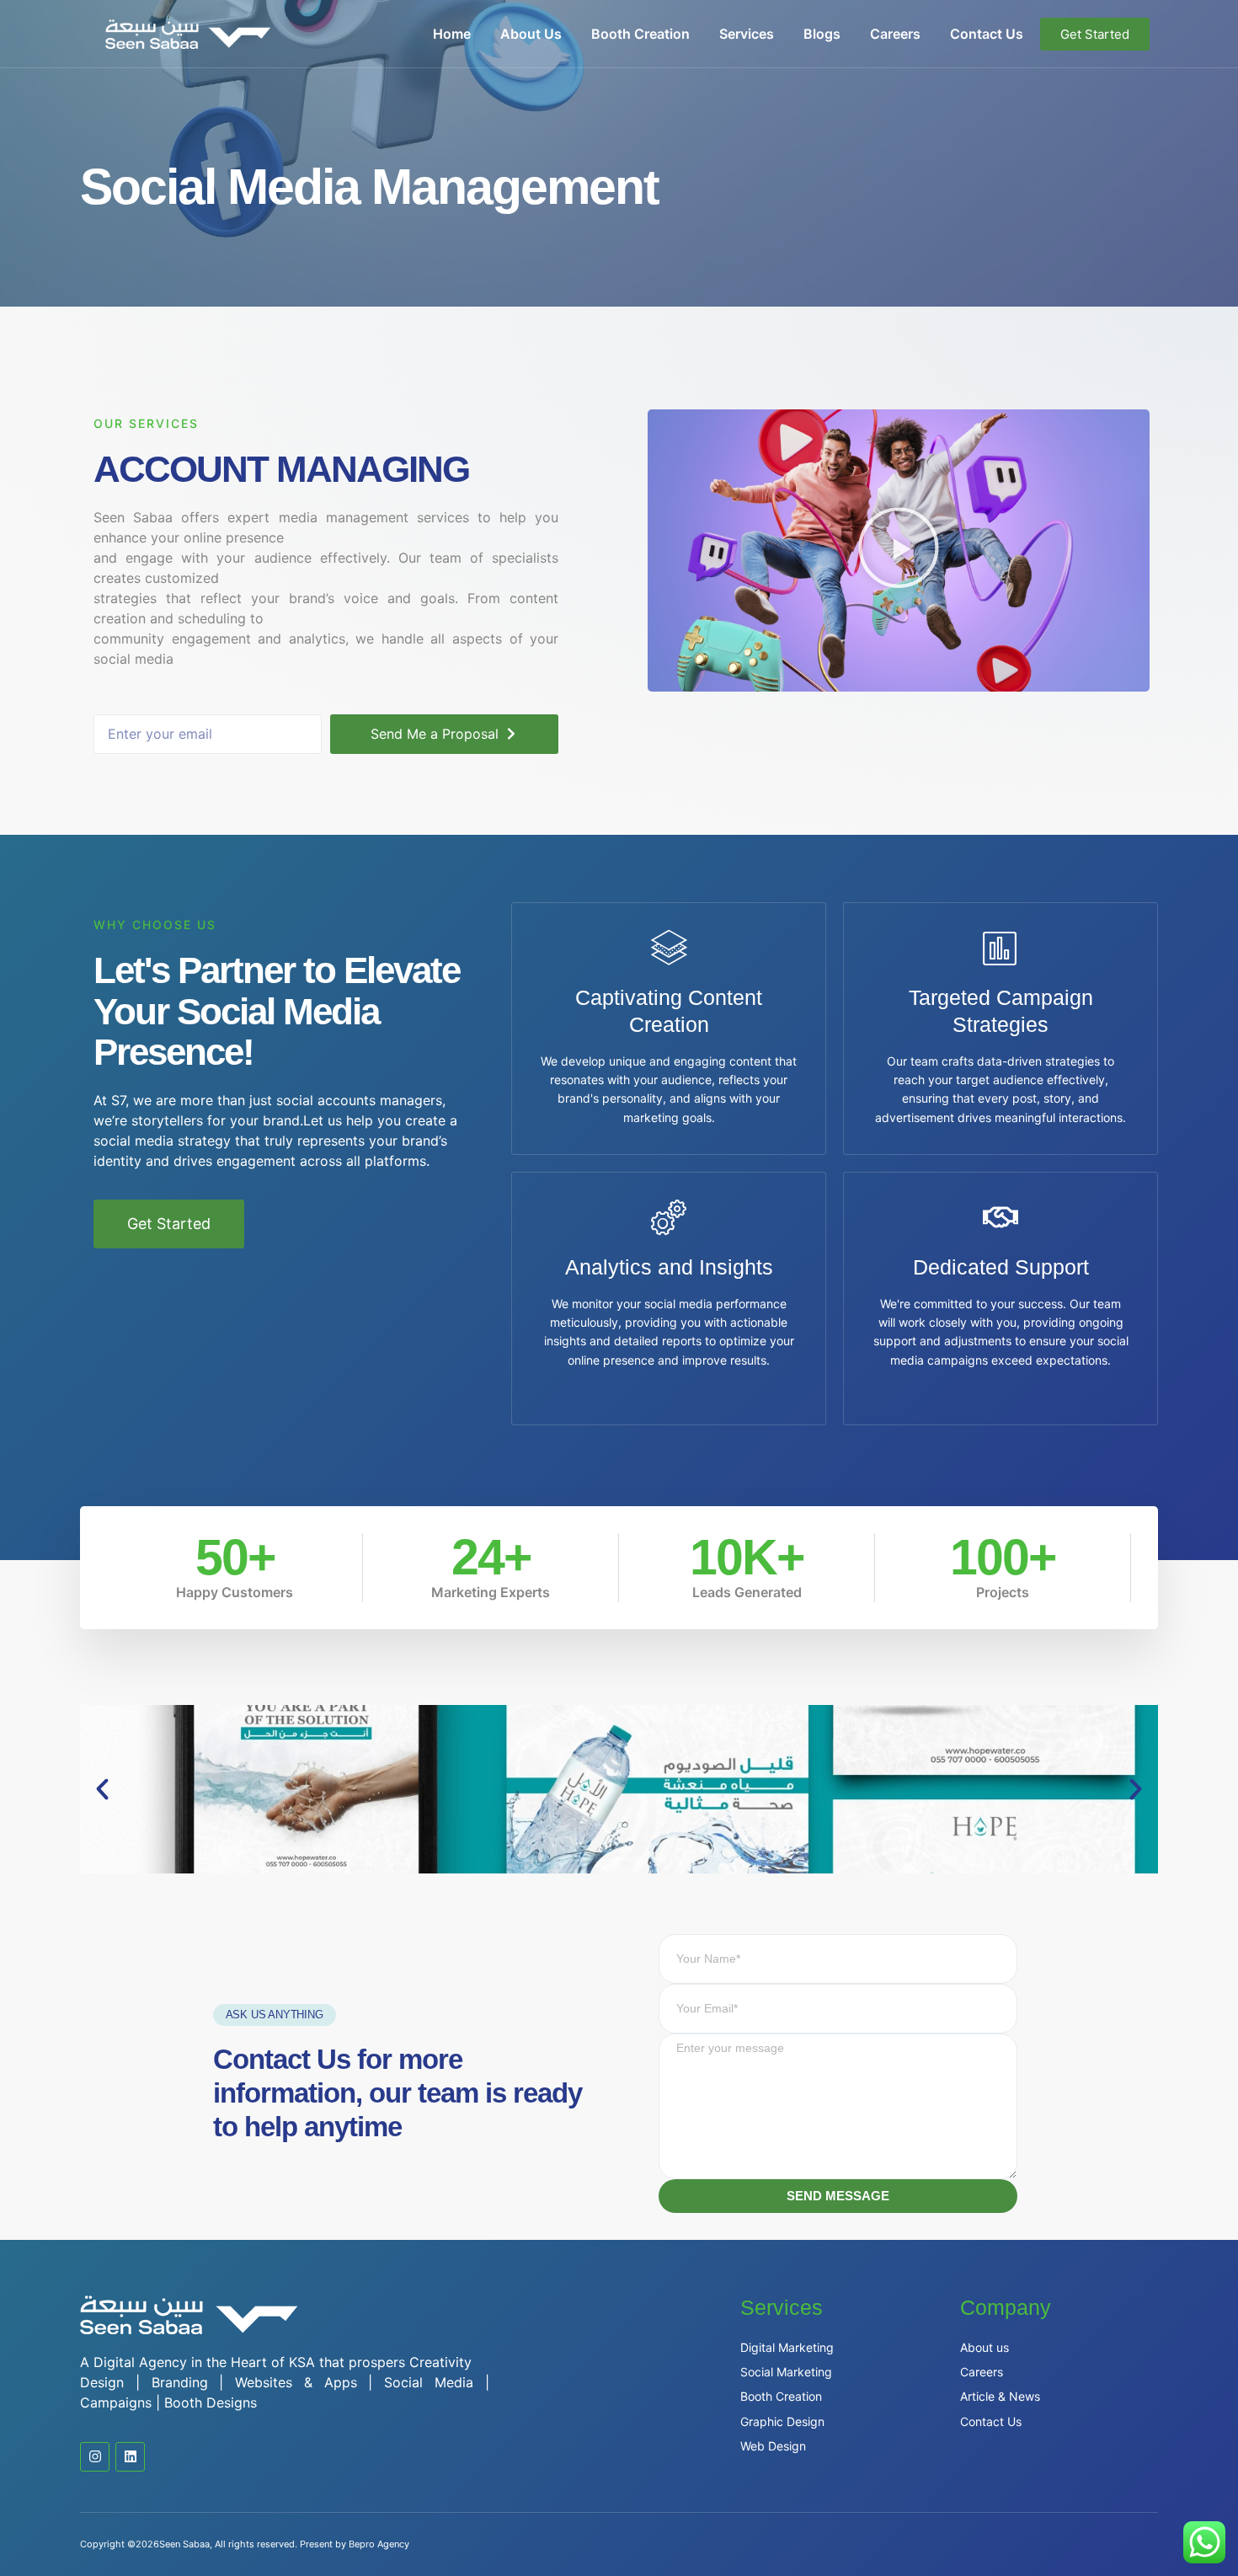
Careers (895, 34)
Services (747, 34)
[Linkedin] (130, 2457)
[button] (899, 550)
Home (452, 34)
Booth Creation (640, 34)
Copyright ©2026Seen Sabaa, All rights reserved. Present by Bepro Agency (245, 2544)
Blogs (822, 34)
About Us (531, 34)
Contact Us (987, 34)
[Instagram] (95, 2457)
